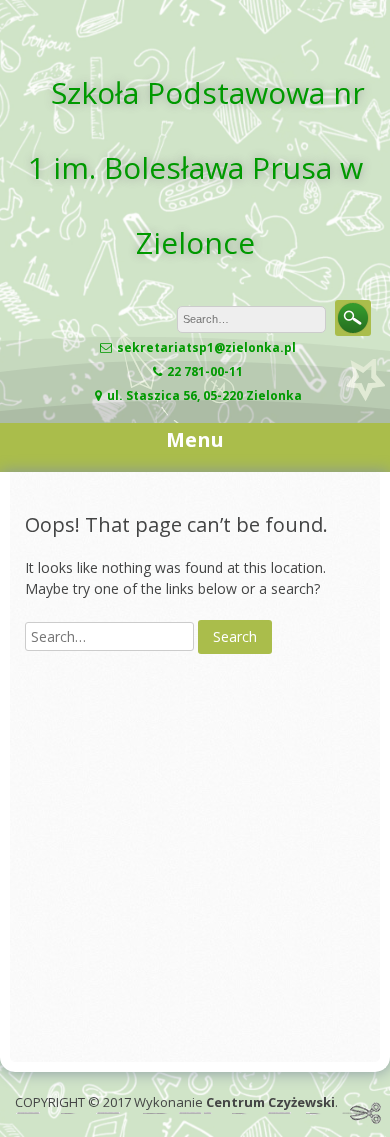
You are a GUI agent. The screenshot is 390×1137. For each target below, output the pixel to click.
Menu (195, 439)
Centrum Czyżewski (270, 1102)
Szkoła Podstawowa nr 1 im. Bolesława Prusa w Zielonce (196, 167)
